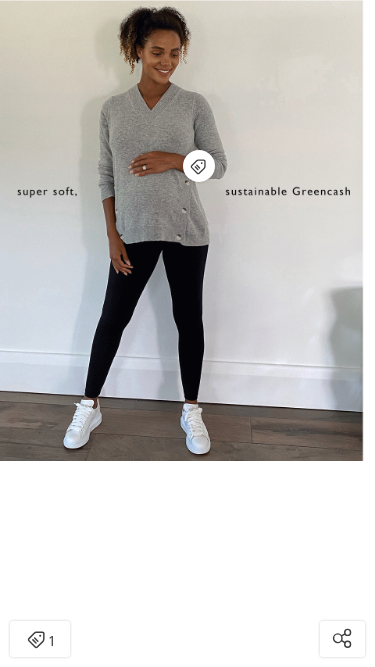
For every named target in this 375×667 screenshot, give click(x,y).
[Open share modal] (342, 639)
